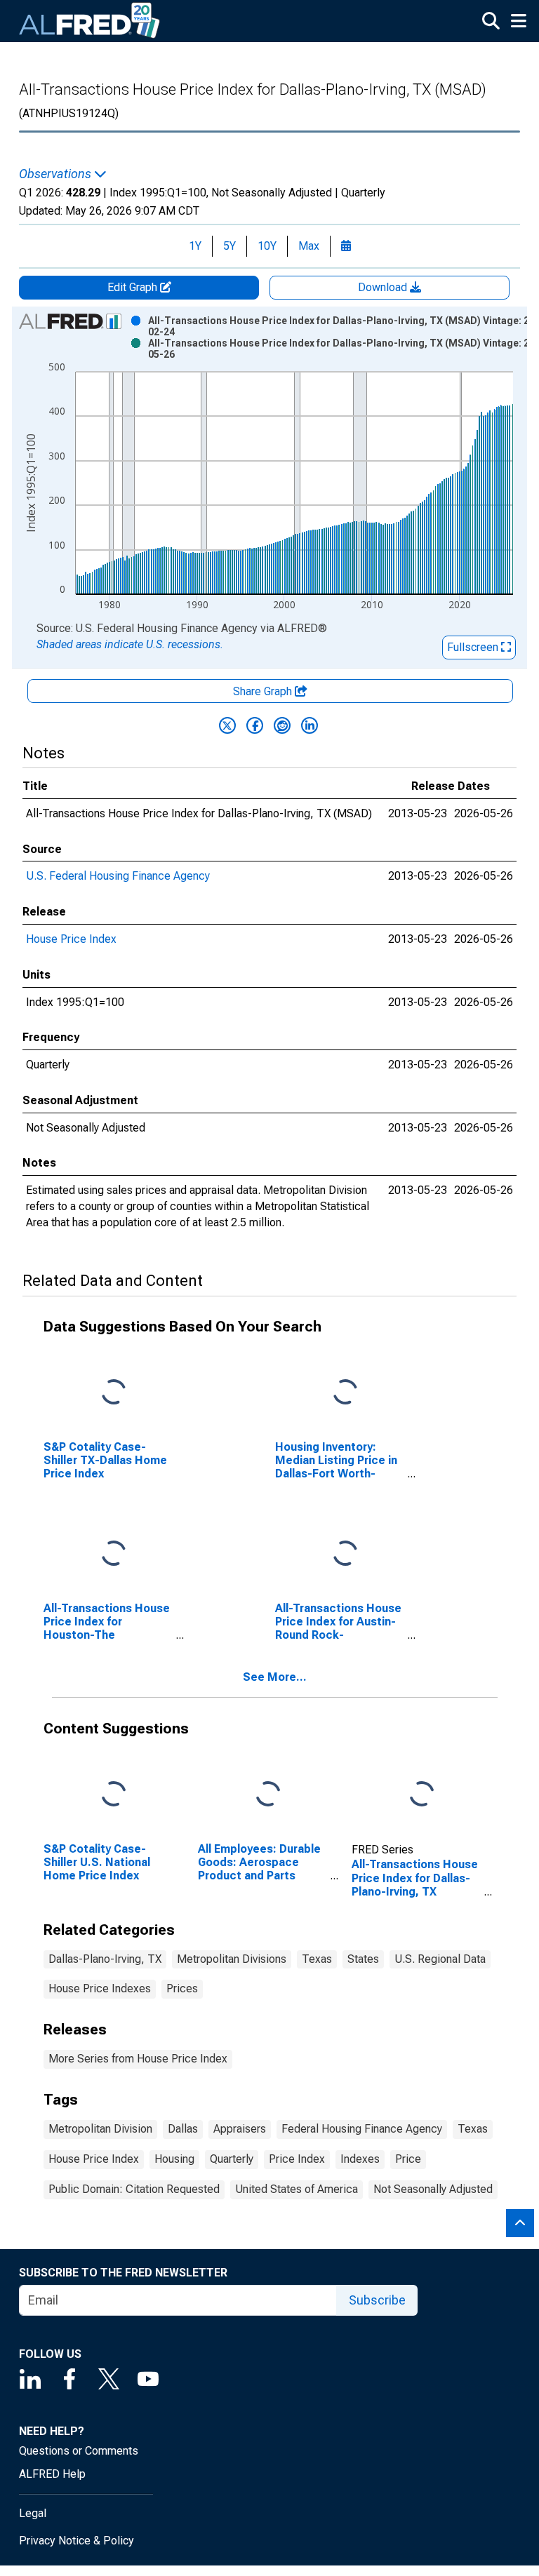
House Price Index (71, 939)
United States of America (297, 2189)
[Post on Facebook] (255, 725)
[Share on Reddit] (282, 725)
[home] (90, 21)
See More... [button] (275, 1677)
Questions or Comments (79, 2451)
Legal (33, 2513)
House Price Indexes (100, 1988)
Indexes (360, 2159)
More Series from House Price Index (138, 2059)
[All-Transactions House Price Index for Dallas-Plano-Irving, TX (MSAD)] (422, 1794)
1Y (195, 246)
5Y (229, 246)
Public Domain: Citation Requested (134, 2189)
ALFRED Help (52, 2474)
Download (384, 287)
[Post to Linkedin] (310, 725)
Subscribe (377, 2300)
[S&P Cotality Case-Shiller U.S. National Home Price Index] (114, 1794)
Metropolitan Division (100, 2129)
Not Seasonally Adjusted (433, 2189)
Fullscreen (474, 647)
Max (309, 246)
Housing (174, 2159)
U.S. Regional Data (440, 1959)
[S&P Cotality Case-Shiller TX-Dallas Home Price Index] (114, 1392)
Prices (182, 1988)
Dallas (183, 2129)
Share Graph (264, 691)
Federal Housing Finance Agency (362, 2129)
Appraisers (240, 2129)
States (363, 1959)
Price (408, 2159)
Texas (317, 1959)
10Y (267, 246)
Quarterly (232, 2159)
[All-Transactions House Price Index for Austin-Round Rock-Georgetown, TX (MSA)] (345, 1554)
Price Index (297, 2159)
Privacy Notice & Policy (76, 2541)
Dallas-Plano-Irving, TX (105, 1959)
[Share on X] (227, 725)
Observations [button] (56, 174)
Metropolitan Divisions (232, 1959)
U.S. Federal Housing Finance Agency (118, 876)
